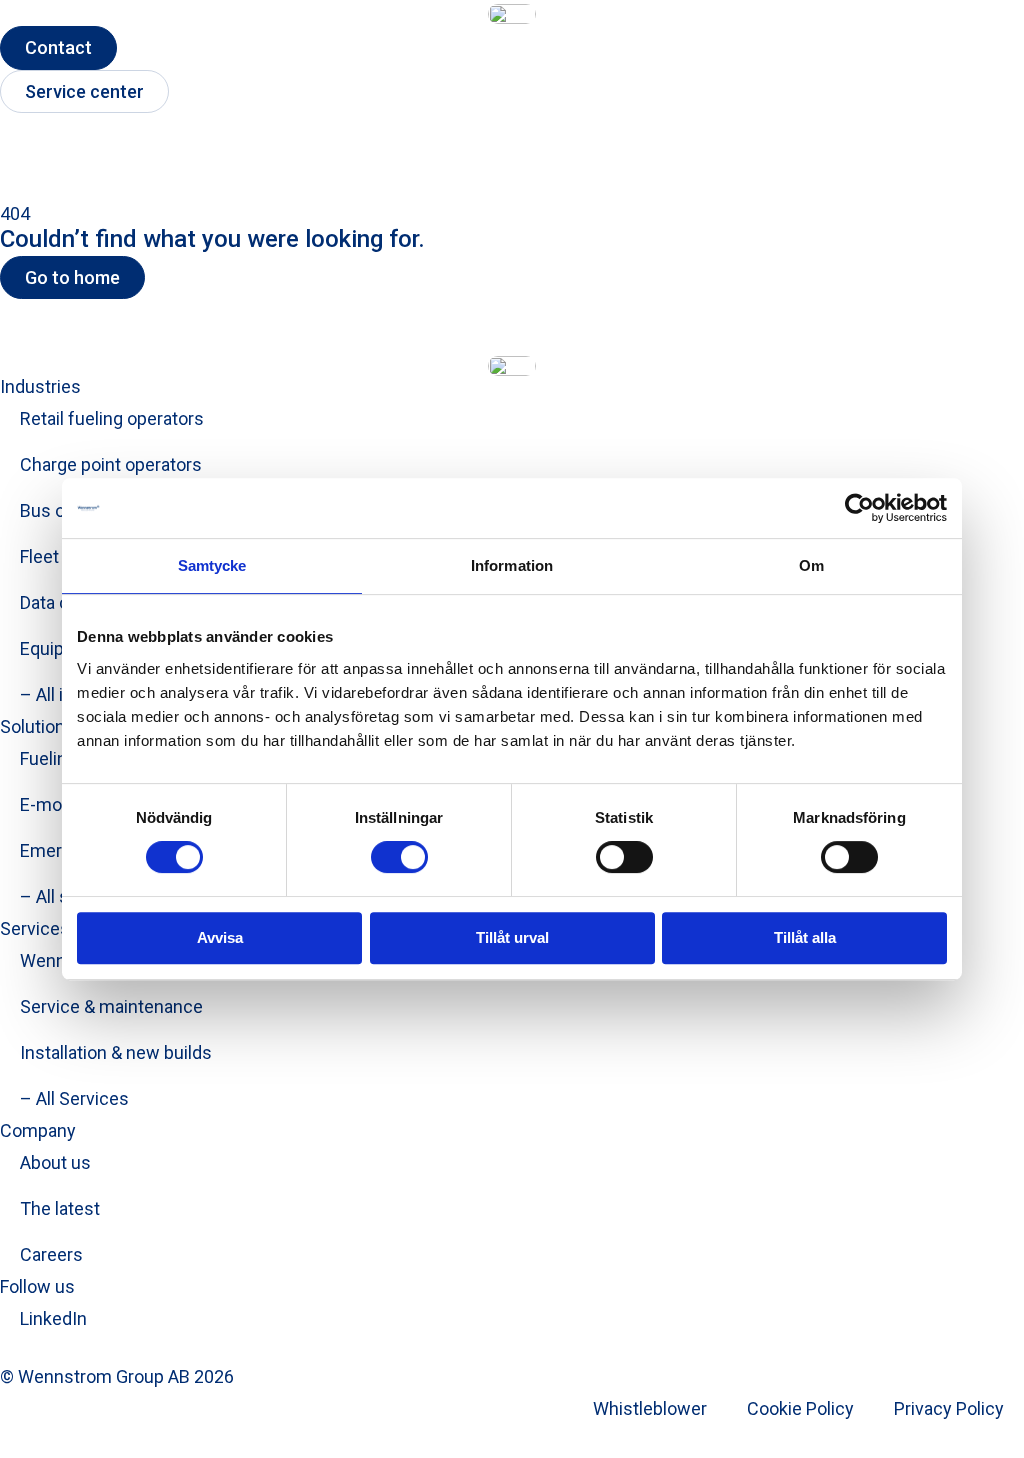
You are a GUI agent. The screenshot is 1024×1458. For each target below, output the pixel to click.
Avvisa (220, 937)
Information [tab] (512, 565)
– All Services (74, 1098)
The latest (60, 1208)
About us (55, 1162)
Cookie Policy (800, 1408)
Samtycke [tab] (212, 565)
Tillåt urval (512, 937)
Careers (51, 1254)
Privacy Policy (949, 1408)
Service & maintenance (111, 1006)
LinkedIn (53, 1318)
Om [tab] (811, 565)
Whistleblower (650, 1408)
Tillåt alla (805, 937)
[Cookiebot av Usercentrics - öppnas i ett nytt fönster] (859, 508)
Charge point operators (111, 464)
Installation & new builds (116, 1052)
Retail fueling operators (112, 418)
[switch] (399, 857)
